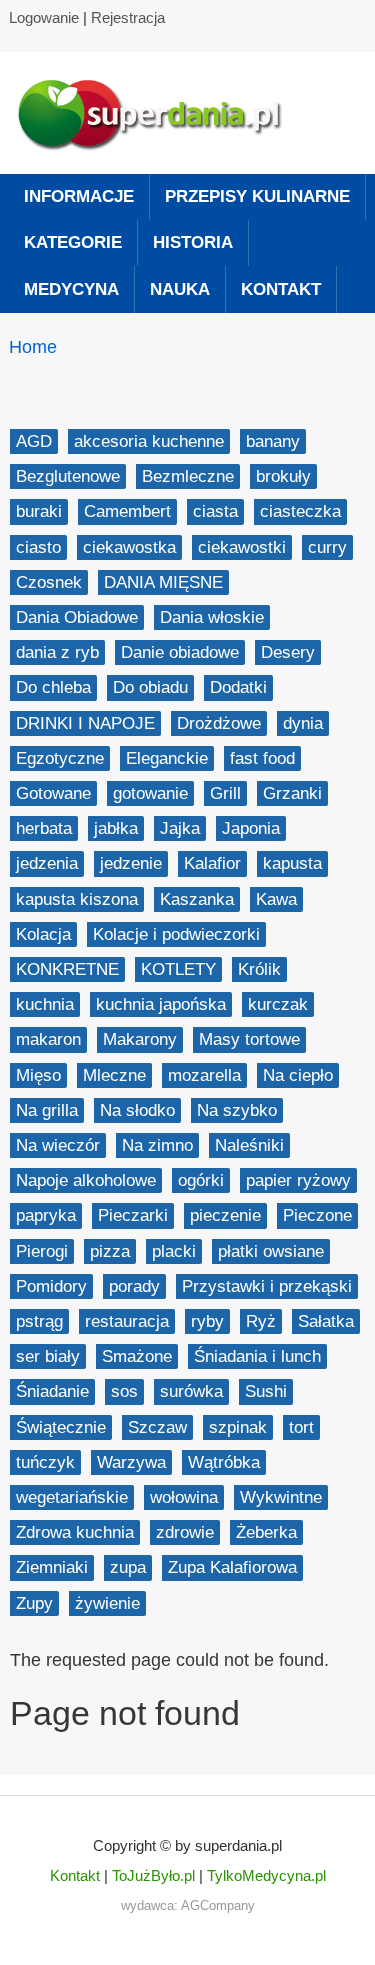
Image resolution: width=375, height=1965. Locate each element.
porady (134, 1286)
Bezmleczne (188, 476)
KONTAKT (281, 289)
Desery (288, 652)
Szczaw (157, 1427)
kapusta (292, 863)
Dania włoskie (212, 617)
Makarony (140, 1039)
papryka (46, 1215)
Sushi (266, 1391)
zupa (128, 1567)
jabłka (116, 828)
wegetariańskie (72, 1497)
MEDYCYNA (71, 289)
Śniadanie (52, 1391)
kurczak (278, 1004)
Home (33, 347)
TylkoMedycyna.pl (266, 1875)
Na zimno (157, 1145)
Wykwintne (281, 1497)
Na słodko (137, 1110)
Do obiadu (150, 687)
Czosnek (49, 582)
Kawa (276, 899)
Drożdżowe (219, 723)
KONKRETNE (67, 969)
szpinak (238, 1427)
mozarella (204, 1075)
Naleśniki (249, 1145)
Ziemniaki (52, 1567)
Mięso (38, 1075)
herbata (44, 828)
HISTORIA (193, 242)
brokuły (283, 476)
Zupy (34, 1603)
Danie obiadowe (180, 652)
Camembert (127, 511)
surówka (191, 1391)
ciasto (38, 547)
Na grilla (47, 1110)
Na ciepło (298, 1075)
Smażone (137, 1356)
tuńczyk (45, 1462)
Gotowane (53, 793)
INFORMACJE (79, 196)
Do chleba (53, 687)
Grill (225, 793)
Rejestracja (128, 17)
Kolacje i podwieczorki (176, 934)
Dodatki (238, 687)
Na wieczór (58, 1145)
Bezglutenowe (68, 476)
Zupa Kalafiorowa (232, 1567)
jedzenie (131, 863)
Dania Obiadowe (77, 617)
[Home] (159, 113)
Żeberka (266, 1532)
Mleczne (114, 1075)
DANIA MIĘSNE (163, 582)
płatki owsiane (271, 1251)
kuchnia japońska (161, 1004)
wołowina (184, 1497)
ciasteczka (300, 511)
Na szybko (237, 1110)
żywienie (107, 1603)
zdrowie (185, 1532)
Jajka (180, 828)
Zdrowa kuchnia (75, 1532)
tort (301, 1427)
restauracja (127, 1321)
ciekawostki (242, 547)
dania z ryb (57, 652)
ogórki (201, 1180)
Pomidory (51, 1286)
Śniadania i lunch (257, 1356)
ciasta (215, 511)
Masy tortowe (249, 1039)
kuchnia (45, 1004)
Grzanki (292, 793)
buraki (39, 511)
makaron (48, 1039)
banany (273, 441)
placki (174, 1251)
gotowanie (150, 793)
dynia (303, 723)
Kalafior (212, 863)
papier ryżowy (298, 1180)
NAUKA (180, 289)
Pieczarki (133, 1215)
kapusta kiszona (77, 899)
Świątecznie (61, 1427)
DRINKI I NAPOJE (85, 723)
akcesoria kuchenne (149, 441)
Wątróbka (224, 1462)
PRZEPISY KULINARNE (257, 196)
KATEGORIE (73, 242)
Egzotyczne (60, 758)
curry (327, 547)
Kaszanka (197, 899)
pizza (110, 1251)
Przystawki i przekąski (267, 1286)
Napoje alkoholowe (86, 1180)
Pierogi (42, 1251)
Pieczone (317, 1215)
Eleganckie (167, 758)
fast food (262, 758)
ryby (207, 1321)
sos (124, 1391)
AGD (34, 441)
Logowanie (44, 17)
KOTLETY (178, 969)
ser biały (48, 1356)
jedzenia (47, 863)
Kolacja (43, 934)
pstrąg (39, 1321)
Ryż (261, 1321)
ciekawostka (129, 547)
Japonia (251, 828)
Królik (259, 969)
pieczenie (225, 1215)
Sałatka (326, 1321)
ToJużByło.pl (153, 1875)
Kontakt (75, 1875)
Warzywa (131, 1462)
